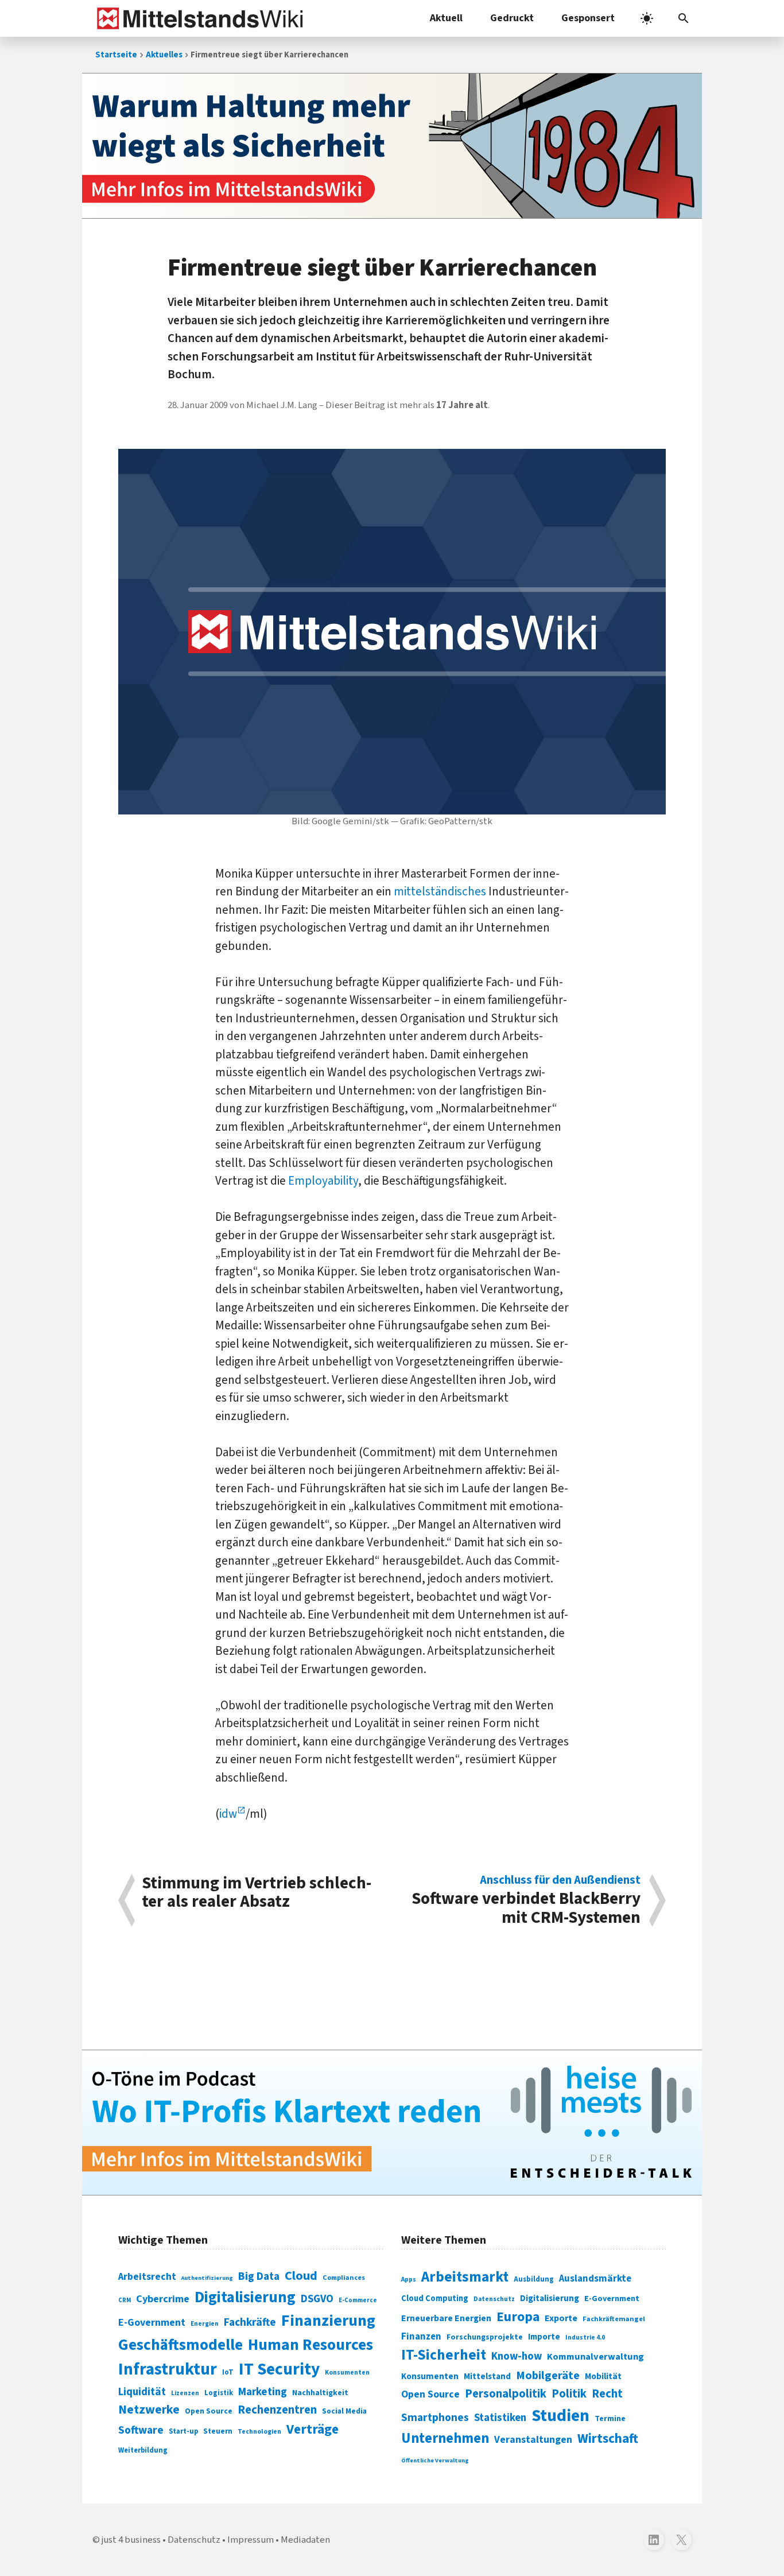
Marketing (263, 2392)
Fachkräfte (250, 2322)
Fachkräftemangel (614, 2319)
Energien (205, 2324)
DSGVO (317, 2299)
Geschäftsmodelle (181, 2345)
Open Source (209, 2411)
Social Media (344, 2411)
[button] (684, 18)
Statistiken (500, 2418)
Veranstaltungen (533, 2440)
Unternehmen (445, 2439)
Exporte (561, 2318)
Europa (518, 2317)
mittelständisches (440, 891)
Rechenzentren (277, 2410)
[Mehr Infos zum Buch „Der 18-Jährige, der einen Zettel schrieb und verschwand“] (392, 146)
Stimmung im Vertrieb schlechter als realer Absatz (257, 1894)
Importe (544, 2337)
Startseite (116, 55)
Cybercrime (163, 2299)
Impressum (251, 2540)
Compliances (344, 2278)
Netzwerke (149, 2410)
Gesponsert (588, 18)
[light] (647, 18)
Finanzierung (328, 2321)
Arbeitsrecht (147, 2277)
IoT (228, 2372)
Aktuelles (164, 55)
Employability (323, 1181)
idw (228, 1814)
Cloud (301, 2276)
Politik (569, 2394)
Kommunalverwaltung (595, 2357)
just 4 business (131, 2540)
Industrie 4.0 (585, 2337)
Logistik (219, 2393)
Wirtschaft (608, 2439)
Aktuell (446, 18)
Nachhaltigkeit (320, 2393)
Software (141, 2430)
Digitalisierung (245, 2298)
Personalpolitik (506, 2394)
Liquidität (142, 2392)
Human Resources (311, 2345)
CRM (125, 2300)
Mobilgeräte (548, 2375)
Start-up (183, 2431)
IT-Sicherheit (444, 2355)
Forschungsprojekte (485, 2337)
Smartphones (435, 2418)
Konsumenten (347, 2373)
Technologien (259, 2432)
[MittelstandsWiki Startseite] (198, 18)
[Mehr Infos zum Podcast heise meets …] (392, 2123)
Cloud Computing (435, 2298)
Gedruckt (512, 18)
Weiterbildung (143, 2450)
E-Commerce (358, 2300)
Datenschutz (494, 2299)
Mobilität (603, 2376)
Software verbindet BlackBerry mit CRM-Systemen (526, 1900)
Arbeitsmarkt (465, 2277)
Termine (610, 2419)
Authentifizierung (207, 2278)
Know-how (517, 2356)
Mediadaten (305, 2540)
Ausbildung (534, 2279)
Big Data (259, 2276)
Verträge (313, 2429)
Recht (607, 2394)
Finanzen (421, 2337)
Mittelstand (487, 2377)
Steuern (218, 2431)
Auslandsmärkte (595, 2279)
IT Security (279, 2369)
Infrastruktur (168, 2369)
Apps (409, 2279)
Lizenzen (185, 2393)
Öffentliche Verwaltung (435, 2460)
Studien (560, 2416)
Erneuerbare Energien (446, 2318)
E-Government (152, 2323)
